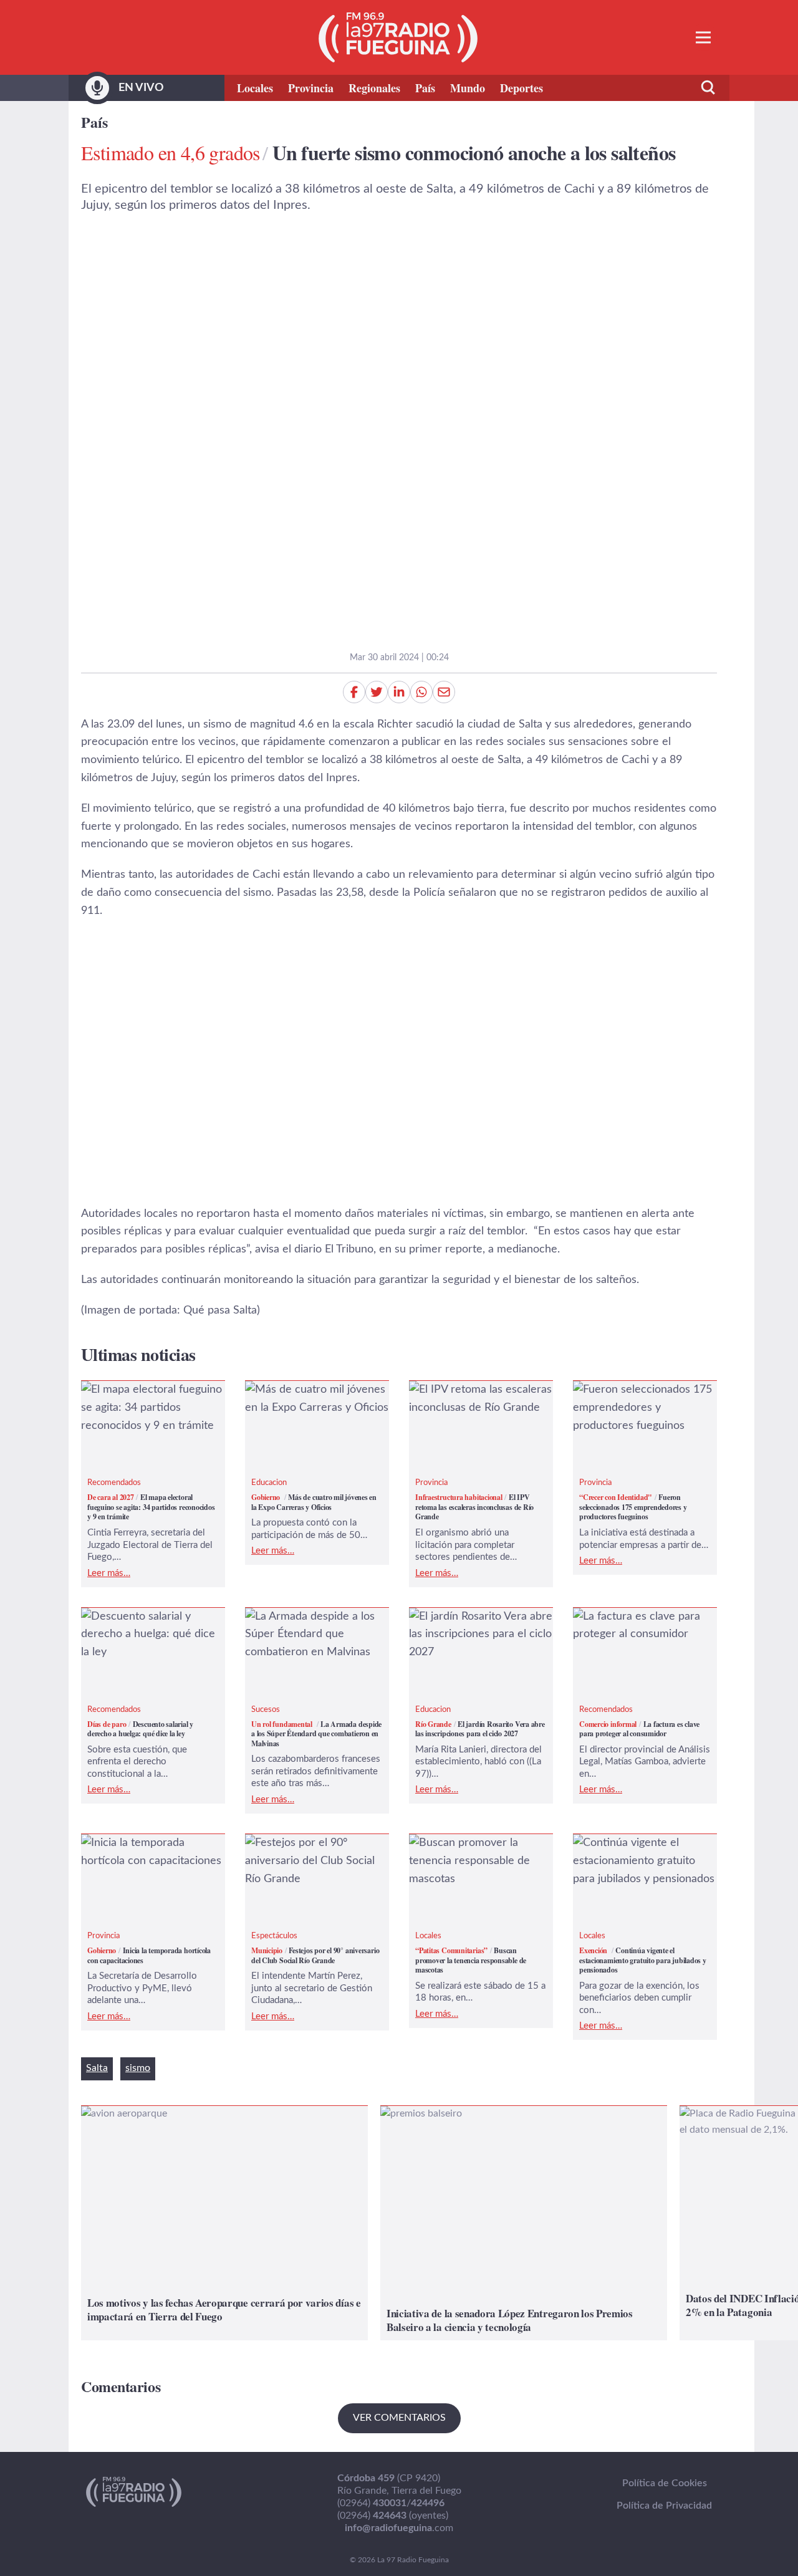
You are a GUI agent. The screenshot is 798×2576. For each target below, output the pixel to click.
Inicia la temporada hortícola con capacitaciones (151, 1852)
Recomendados (114, 1483)
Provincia (311, 88)
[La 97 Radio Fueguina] (398, 37)
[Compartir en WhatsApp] (421, 692)
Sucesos (266, 1710)
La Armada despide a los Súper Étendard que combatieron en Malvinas (308, 1635)
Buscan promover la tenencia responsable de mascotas (469, 1861)
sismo (138, 2068)
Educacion (269, 1483)
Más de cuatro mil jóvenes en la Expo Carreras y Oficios (317, 1399)
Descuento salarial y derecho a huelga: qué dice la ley (153, 1626)
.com (399, 2528)
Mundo (468, 88)
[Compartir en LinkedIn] (399, 692)
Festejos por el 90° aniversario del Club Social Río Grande (310, 1861)
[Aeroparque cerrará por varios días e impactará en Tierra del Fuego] (224, 2223)
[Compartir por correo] (444, 692)
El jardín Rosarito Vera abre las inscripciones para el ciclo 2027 (480, 1635)
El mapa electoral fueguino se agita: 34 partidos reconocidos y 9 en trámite (147, 1408)
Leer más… (109, 1573)
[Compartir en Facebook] (354, 692)
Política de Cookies (665, 2483)
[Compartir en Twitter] (377, 692)
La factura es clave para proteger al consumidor (632, 1626)
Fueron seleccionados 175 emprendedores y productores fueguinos (637, 1408)
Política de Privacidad (664, 2506)
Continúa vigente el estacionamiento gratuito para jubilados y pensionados (644, 1861)
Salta (97, 2068)
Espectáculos (274, 1936)
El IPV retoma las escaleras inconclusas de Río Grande (475, 1399)
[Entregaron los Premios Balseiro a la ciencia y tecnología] (524, 2223)
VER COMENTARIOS (399, 2418)
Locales (255, 88)
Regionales (374, 88)
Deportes (522, 88)
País (425, 88)
